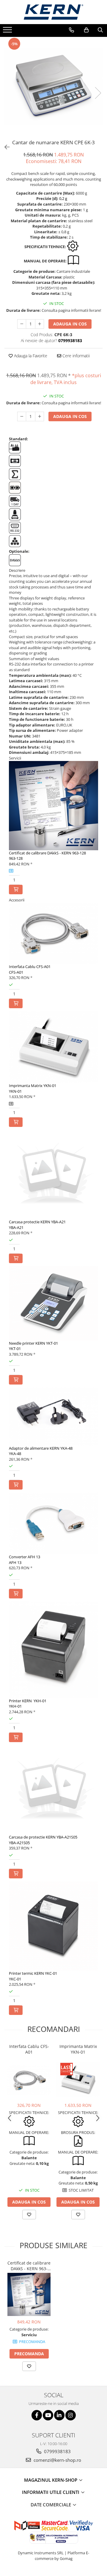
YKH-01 (15, 1706)
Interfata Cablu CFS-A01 (30, 967)
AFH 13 (15, 1562)
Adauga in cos (70, 324)
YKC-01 (15, 1979)
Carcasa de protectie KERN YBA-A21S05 (43, 1837)
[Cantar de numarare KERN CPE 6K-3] (53, 87)
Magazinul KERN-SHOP (51, 2480)
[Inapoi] (4, 147)
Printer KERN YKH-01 (28, 1701)
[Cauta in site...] (100, 30)
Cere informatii (75, 356)
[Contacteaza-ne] (71, 30)
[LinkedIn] (59, 2415)
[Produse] (8, 32)
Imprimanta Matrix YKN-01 (33, 1086)
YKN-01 (15, 1091)
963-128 (16, 858)
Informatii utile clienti (51, 2492)
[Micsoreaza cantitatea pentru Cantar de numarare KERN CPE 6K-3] (22, 324)
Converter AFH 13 (25, 1557)
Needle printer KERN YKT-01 (33, 1343)
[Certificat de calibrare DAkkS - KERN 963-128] (29, 2294)
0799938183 (57, 2451)
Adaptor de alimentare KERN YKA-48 (41, 1448)
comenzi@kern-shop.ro (57, 2460)
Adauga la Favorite (30, 356)
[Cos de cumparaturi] (86, 30)
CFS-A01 (16, 972)
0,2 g (63, 198)
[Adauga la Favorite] (29, 2215)
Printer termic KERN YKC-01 (33, 1973)
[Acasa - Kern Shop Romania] (53, 12)
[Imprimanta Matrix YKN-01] (78, 2079)
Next (98, 93)
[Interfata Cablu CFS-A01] (29, 2080)
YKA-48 (15, 1454)
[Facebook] (37, 2415)
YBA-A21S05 (19, 1843)
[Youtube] (48, 2415)
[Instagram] (71, 2415)
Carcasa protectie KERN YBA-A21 (37, 1222)
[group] (53, 87)
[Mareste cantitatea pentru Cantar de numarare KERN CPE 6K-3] (40, 324)
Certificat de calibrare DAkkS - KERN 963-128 (47, 853)
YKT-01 (15, 1349)
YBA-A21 (16, 1227)
